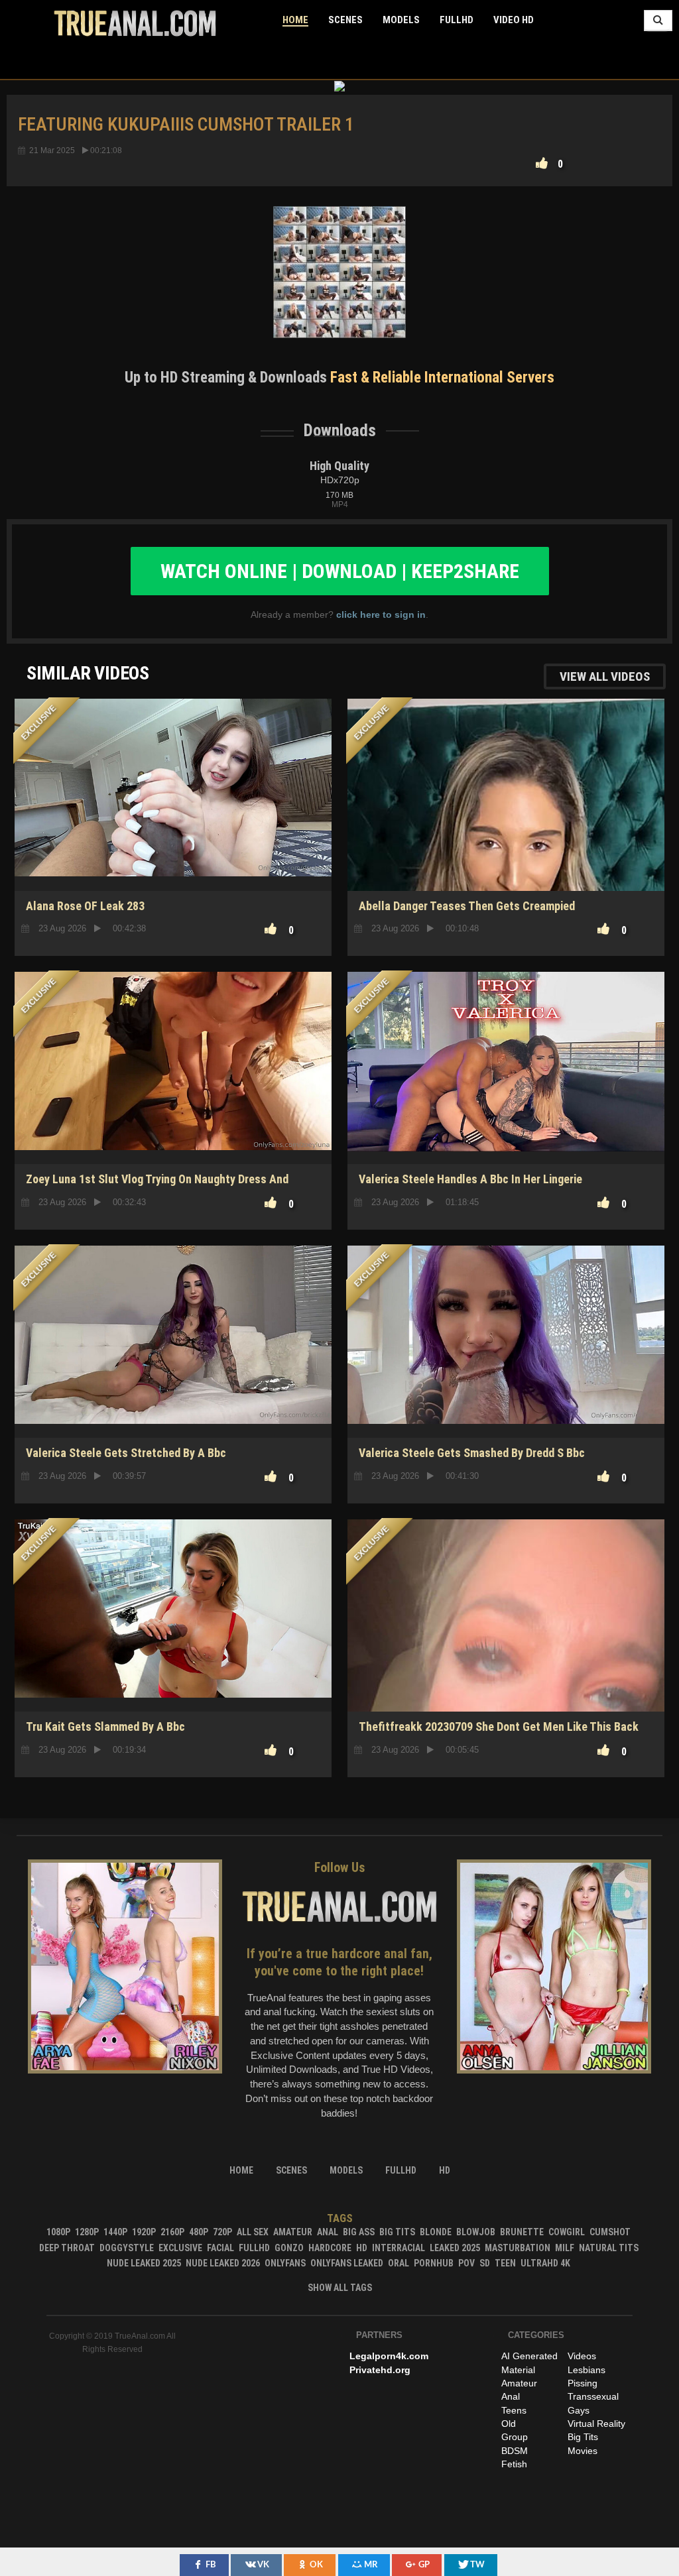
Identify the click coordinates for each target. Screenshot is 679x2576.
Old (509, 2424)
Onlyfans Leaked (347, 2263)
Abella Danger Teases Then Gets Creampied (467, 906)
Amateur (293, 2232)
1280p (87, 2232)
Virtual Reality (596, 2424)
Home (295, 20)
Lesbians (586, 2370)
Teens (514, 2410)
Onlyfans (285, 2263)
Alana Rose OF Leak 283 (85, 906)
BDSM (515, 2451)
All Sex (253, 2232)
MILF (565, 2248)
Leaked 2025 (455, 2248)
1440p (115, 2232)
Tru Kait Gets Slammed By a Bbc (105, 1727)
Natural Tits (609, 2248)
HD (173, 844)
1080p (58, 2232)
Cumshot (610, 2232)
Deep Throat (67, 2248)
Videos (582, 2356)
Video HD (514, 20)
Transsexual (593, 2396)
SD (506, 844)
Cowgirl (567, 2232)
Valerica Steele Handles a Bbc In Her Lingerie (470, 1179)
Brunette (522, 2232)
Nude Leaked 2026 (223, 2263)
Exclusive (180, 2248)
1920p (144, 2232)
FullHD (457, 20)
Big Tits (397, 2232)
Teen (505, 2263)
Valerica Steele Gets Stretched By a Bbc (126, 1453)
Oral (399, 2263)
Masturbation (518, 2248)
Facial (220, 2248)
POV (466, 2263)
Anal (328, 2232)
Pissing (583, 2383)
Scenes (345, 20)
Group (515, 2437)
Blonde (436, 2232)
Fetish (514, 2464)
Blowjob (476, 2232)
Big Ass (359, 2232)
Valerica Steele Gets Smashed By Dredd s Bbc (472, 1453)
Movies (583, 2451)
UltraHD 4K (545, 2263)
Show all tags (340, 2288)
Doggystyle (127, 2248)
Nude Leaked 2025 (144, 2263)
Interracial (399, 2248)
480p (199, 2232)
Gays (579, 2410)
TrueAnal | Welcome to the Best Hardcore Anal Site (135, 23)
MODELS (401, 20)
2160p (172, 2232)
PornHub (434, 2263)
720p (222, 2232)
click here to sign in (381, 615)
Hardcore (330, 2248)
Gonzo (289, 2248)
